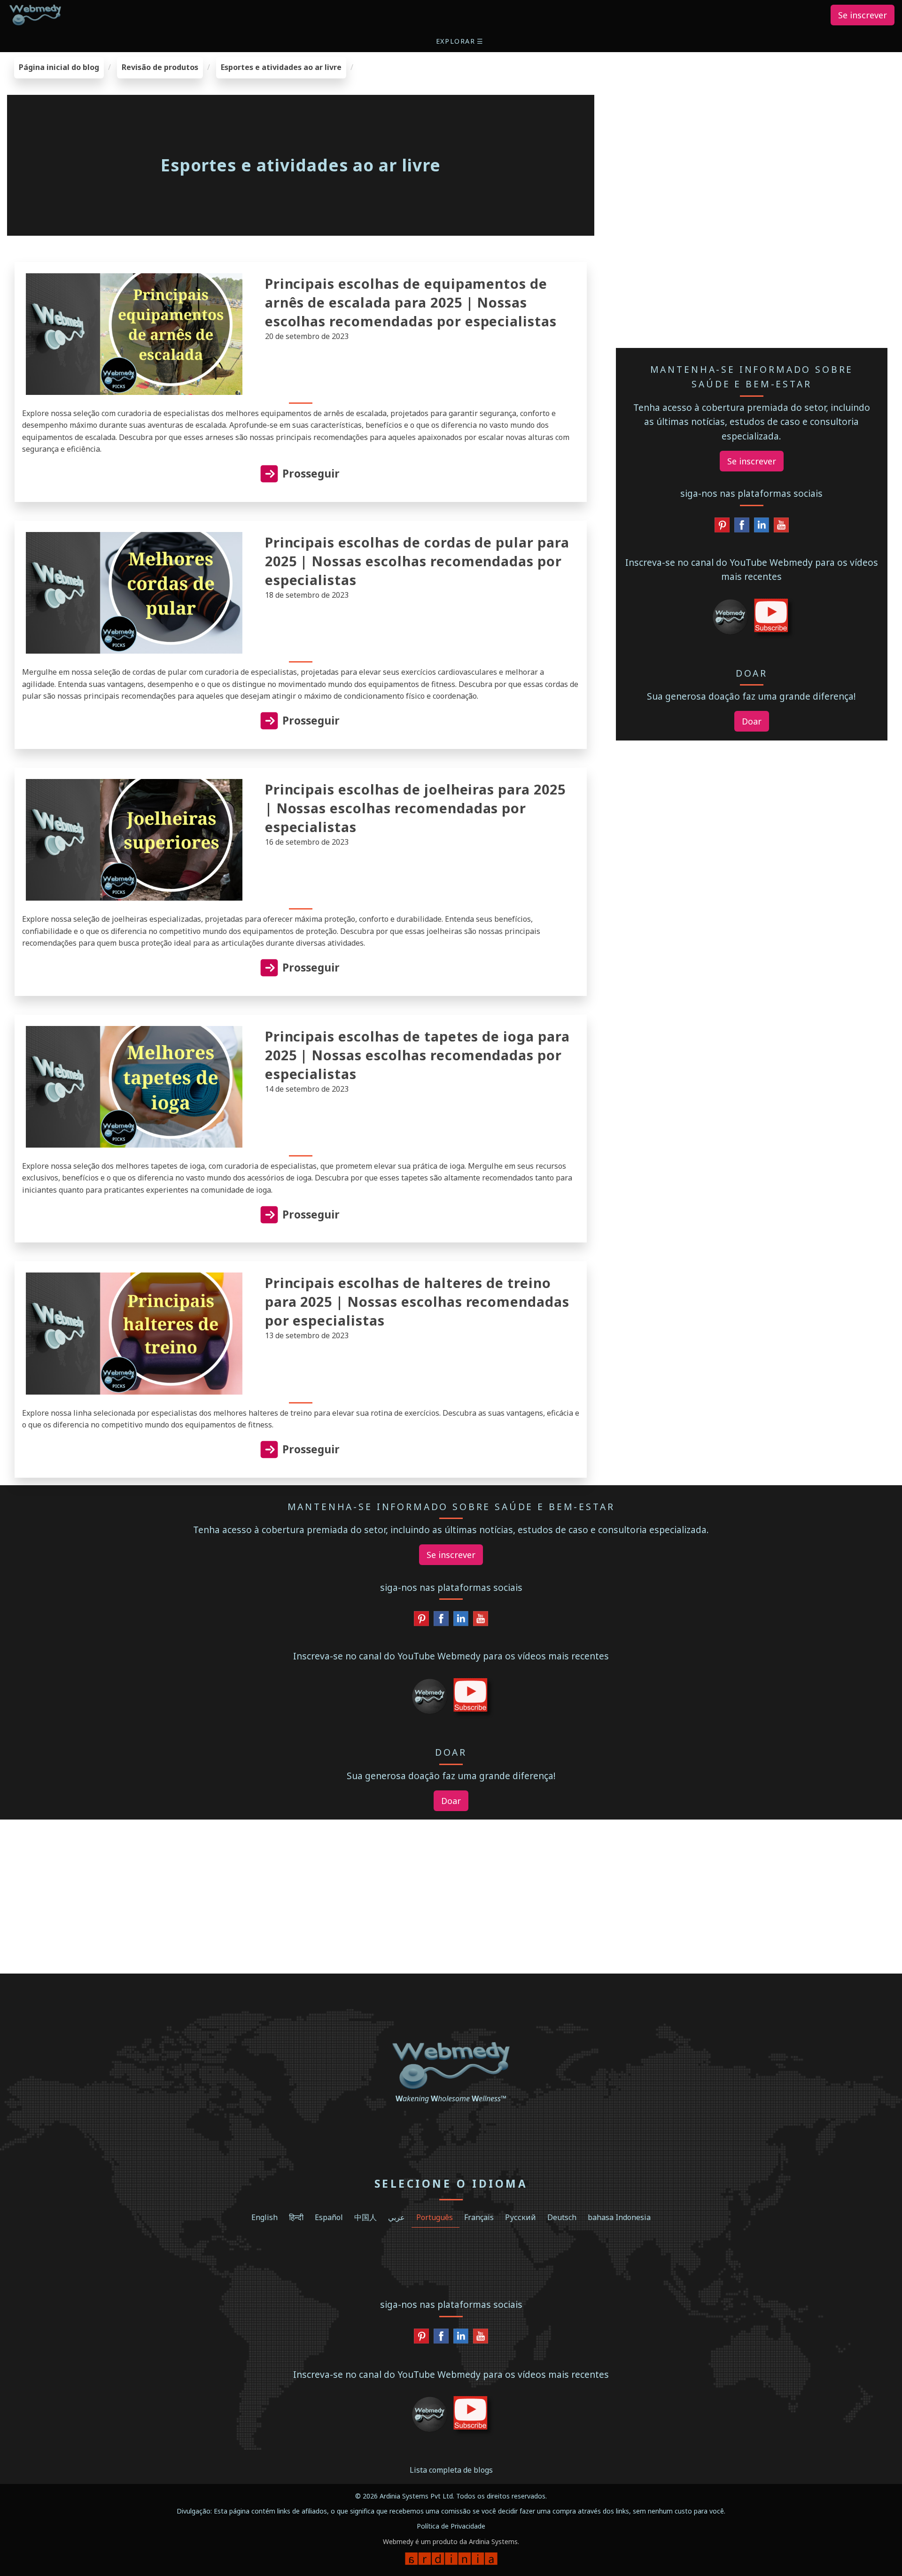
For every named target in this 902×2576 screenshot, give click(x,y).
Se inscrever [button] (863, 15)
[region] (752, 116)
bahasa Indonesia (619, 2217)
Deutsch (562, 2217)
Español (329, 2217)
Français (479, 2217)
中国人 (365, 2217)
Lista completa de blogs (451, 2470)
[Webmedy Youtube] (781, 527)
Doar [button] (752, 721)
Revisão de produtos (160, 67)
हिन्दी (296, 2217)
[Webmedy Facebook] (742, 527)
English (264, 2217)
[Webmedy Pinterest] (722, 527)
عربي (397, 2217)
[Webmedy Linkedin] (762, 527)
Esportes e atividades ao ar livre (281, 67)
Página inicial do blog (59, 67)
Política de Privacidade (451, 2526)
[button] (460, 41)
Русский (521, 2217)
